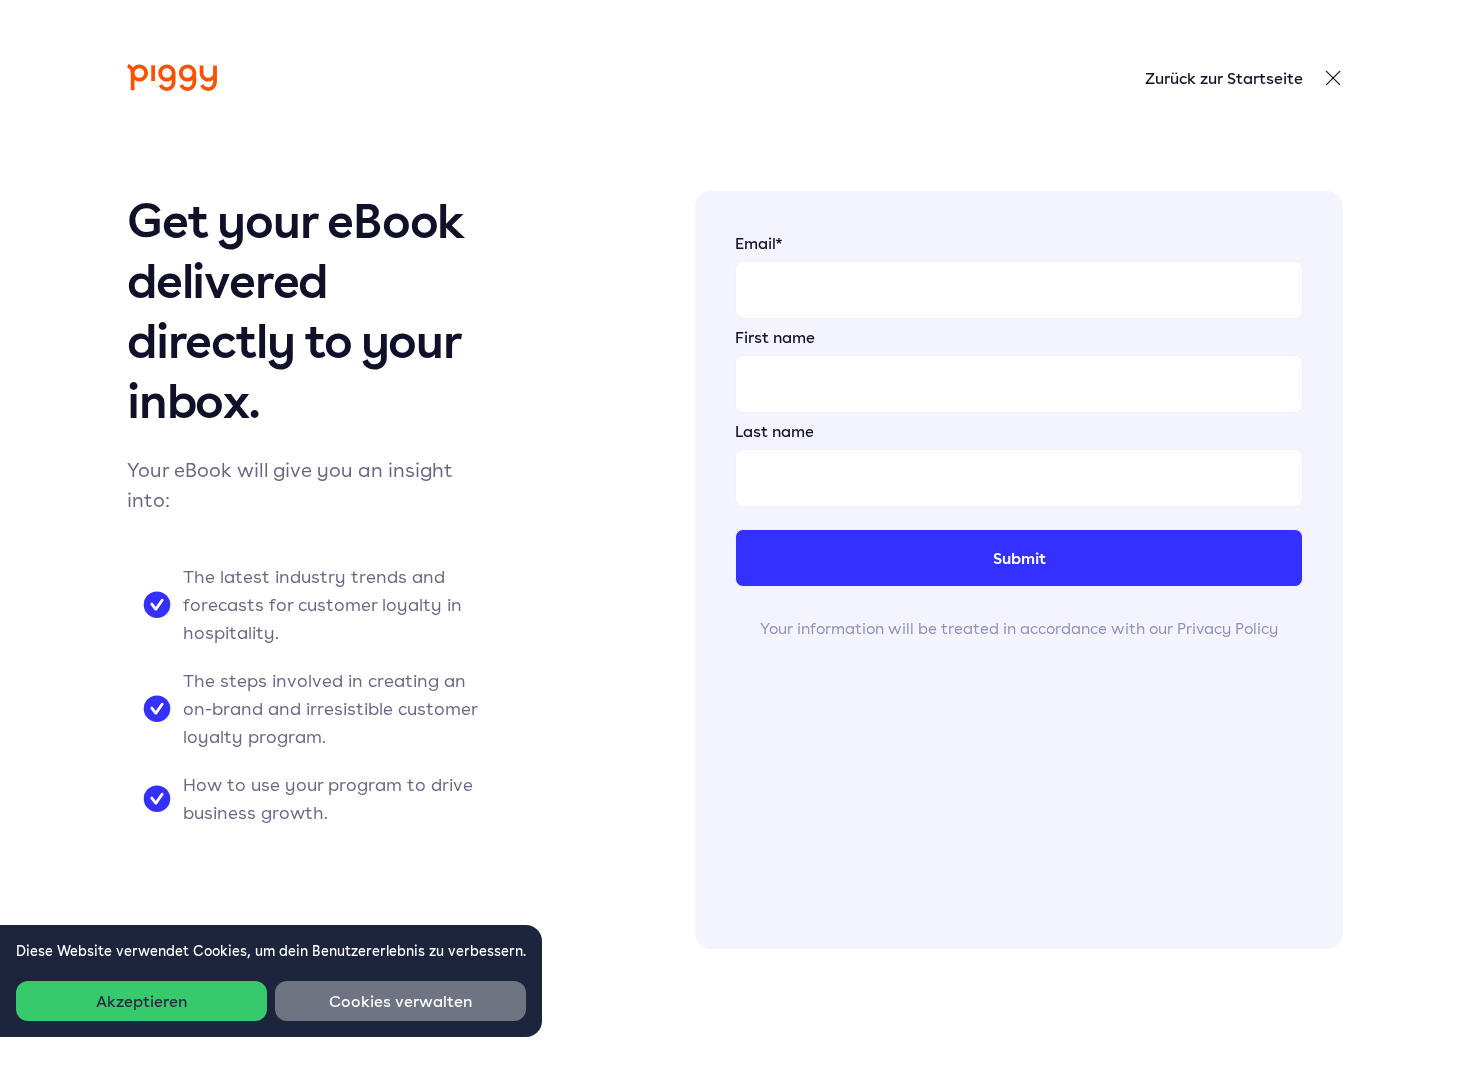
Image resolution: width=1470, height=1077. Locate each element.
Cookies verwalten (400, 1001)
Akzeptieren (141, 1001)
